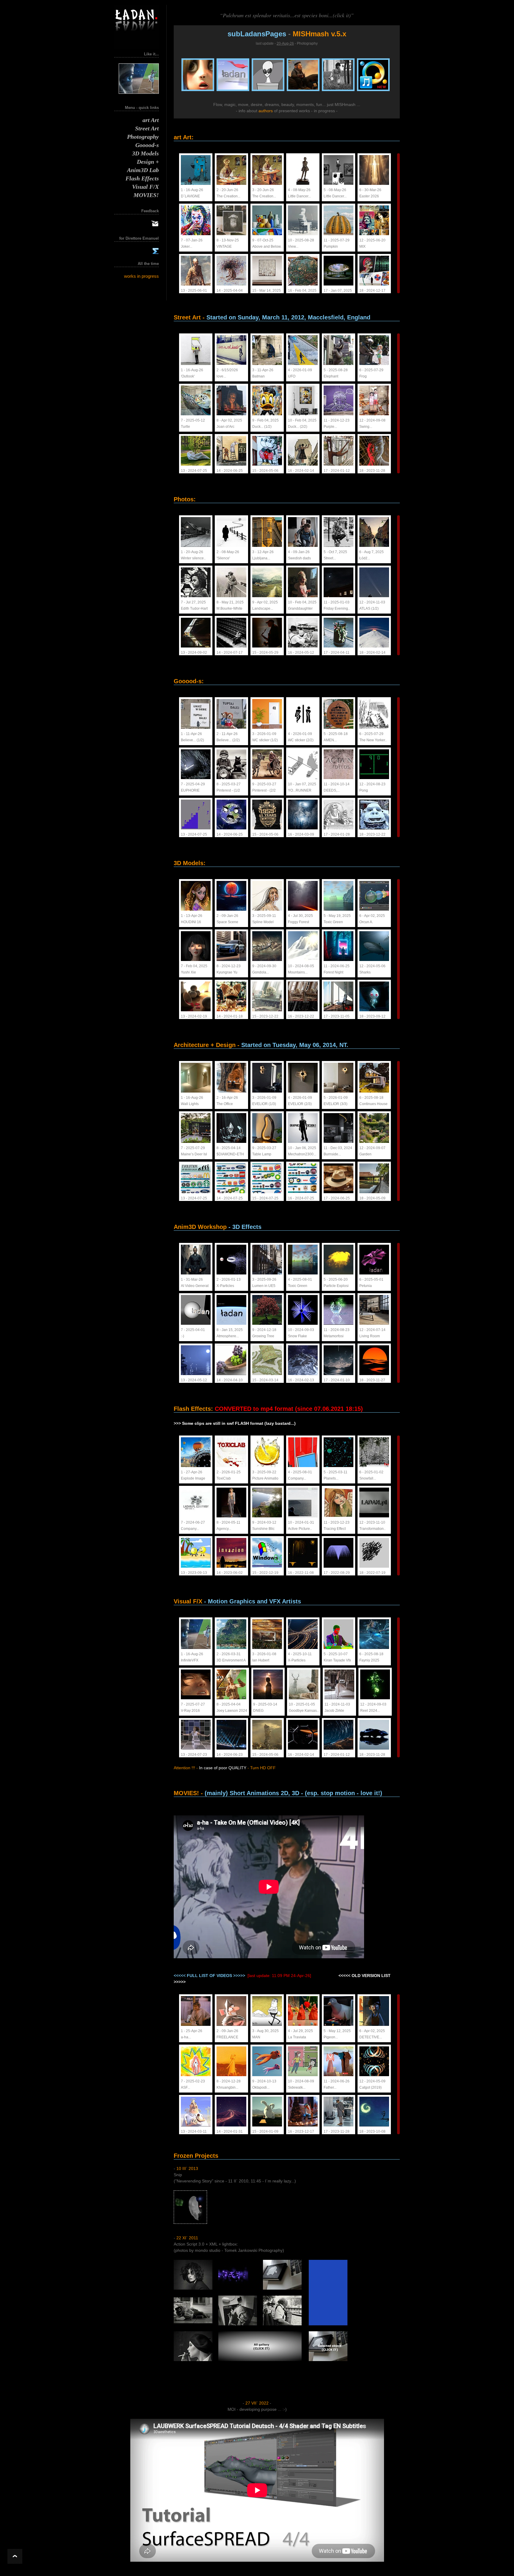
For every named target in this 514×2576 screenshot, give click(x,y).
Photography (143, 135)
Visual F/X (145, 185)
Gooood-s (147, 143)
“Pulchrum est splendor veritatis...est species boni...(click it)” (287, 15)
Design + (148, 160)
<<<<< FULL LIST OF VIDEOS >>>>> (209, 1976)
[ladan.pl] (137, 48)
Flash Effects (142, 176)
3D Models (145, 151)
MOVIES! (146, 193)
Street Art (147, 126)
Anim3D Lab (143, 168)
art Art (151, 118)
